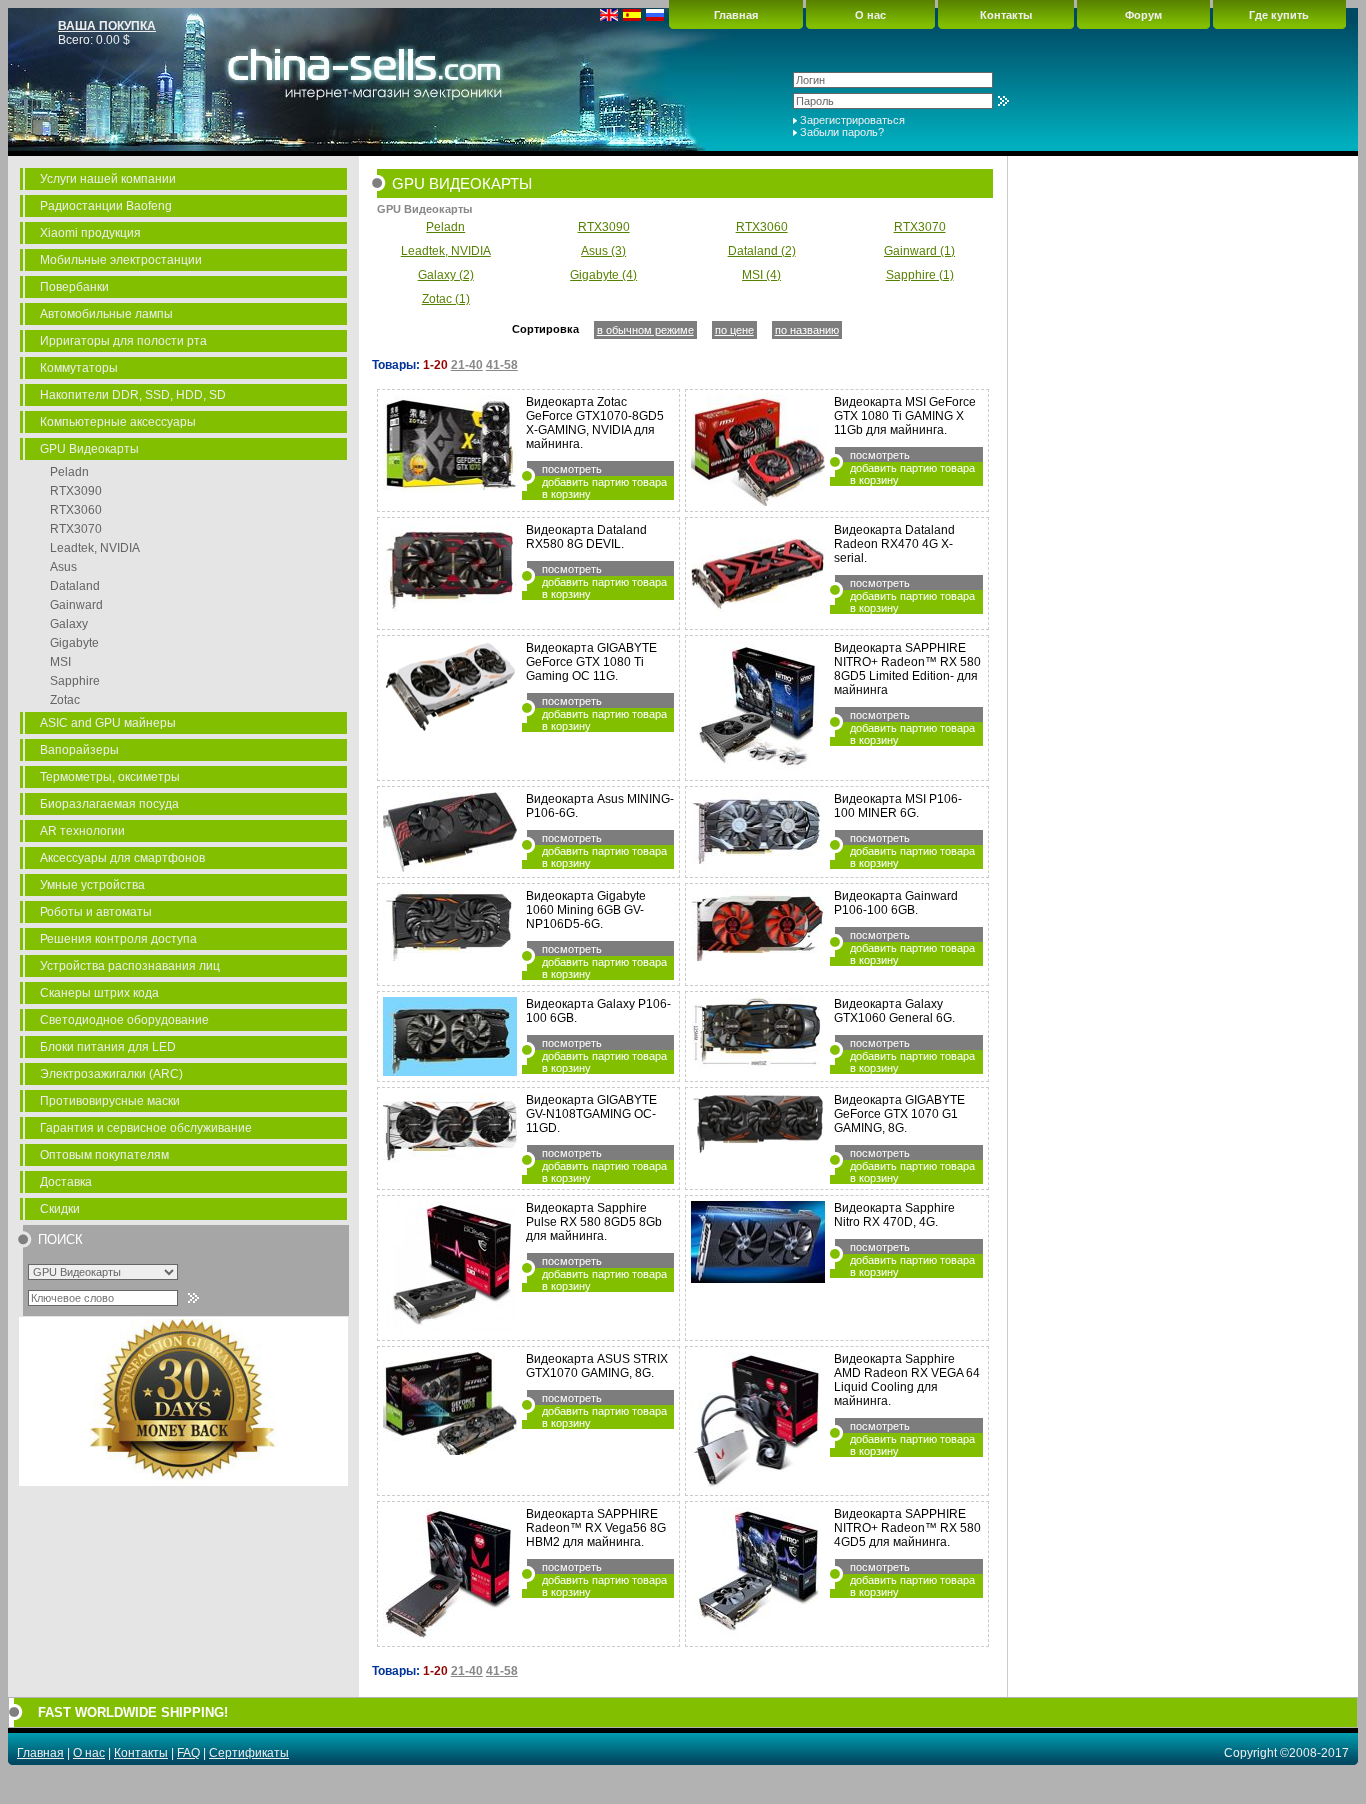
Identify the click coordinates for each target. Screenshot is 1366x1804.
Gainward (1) (919, 251)
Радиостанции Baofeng (106, 206)
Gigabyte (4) (603, 275)
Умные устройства (92, 885)
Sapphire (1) (920, 275)
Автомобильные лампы (106, 314)
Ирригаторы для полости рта (123, 341)
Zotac (65, 700)
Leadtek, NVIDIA (95, 548)
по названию (807, 330)
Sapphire (75, 681)
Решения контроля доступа (118, 939)
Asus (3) (603, 251)
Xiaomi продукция (90, 233)
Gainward (76, 605)
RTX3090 (76, 491)
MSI (60, 662)
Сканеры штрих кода (99, 993)
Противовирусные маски (110, 1101)
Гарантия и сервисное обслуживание (146, 1128)
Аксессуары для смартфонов (122, 858)
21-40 (467, 365)
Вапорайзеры (79, 750)
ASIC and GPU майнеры (108, 723)
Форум (1143, 15)
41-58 (502, 365)
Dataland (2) (762, 251)
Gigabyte (74, 643)
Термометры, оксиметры (110, 777)
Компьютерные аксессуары (118, 422)
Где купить (1279, 15)
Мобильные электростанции (121, 260)
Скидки (60, 1209)
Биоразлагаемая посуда (109, 804)
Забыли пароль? (842, 132)
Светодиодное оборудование (124, 1020)
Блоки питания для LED (108, 1047)
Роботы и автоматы (96, 912)
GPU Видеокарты (89, 449)
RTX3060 (76, 510)
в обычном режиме (645, 330)
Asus (63, 567)
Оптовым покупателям (104, 1155)
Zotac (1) (446, 299)
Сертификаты (249, 1753)
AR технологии (82, 831)
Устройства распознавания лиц (130, 966)
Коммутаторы (79, 368)
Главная (736, 15)
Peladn (69, 472)
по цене (734, 330)
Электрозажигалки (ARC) (111, 1074)
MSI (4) (761, 275)
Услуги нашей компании (108, 179)
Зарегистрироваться (852, 120)
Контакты (1006, 15)
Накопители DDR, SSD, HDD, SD (133, 395)
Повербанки (74, 287)
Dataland (75, 586)
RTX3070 (76, 529)
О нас (870, 15)
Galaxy (69, 624)
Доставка (66, 1182)
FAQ (188, 1753)
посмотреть (572, 469)
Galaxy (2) (446, 275)
